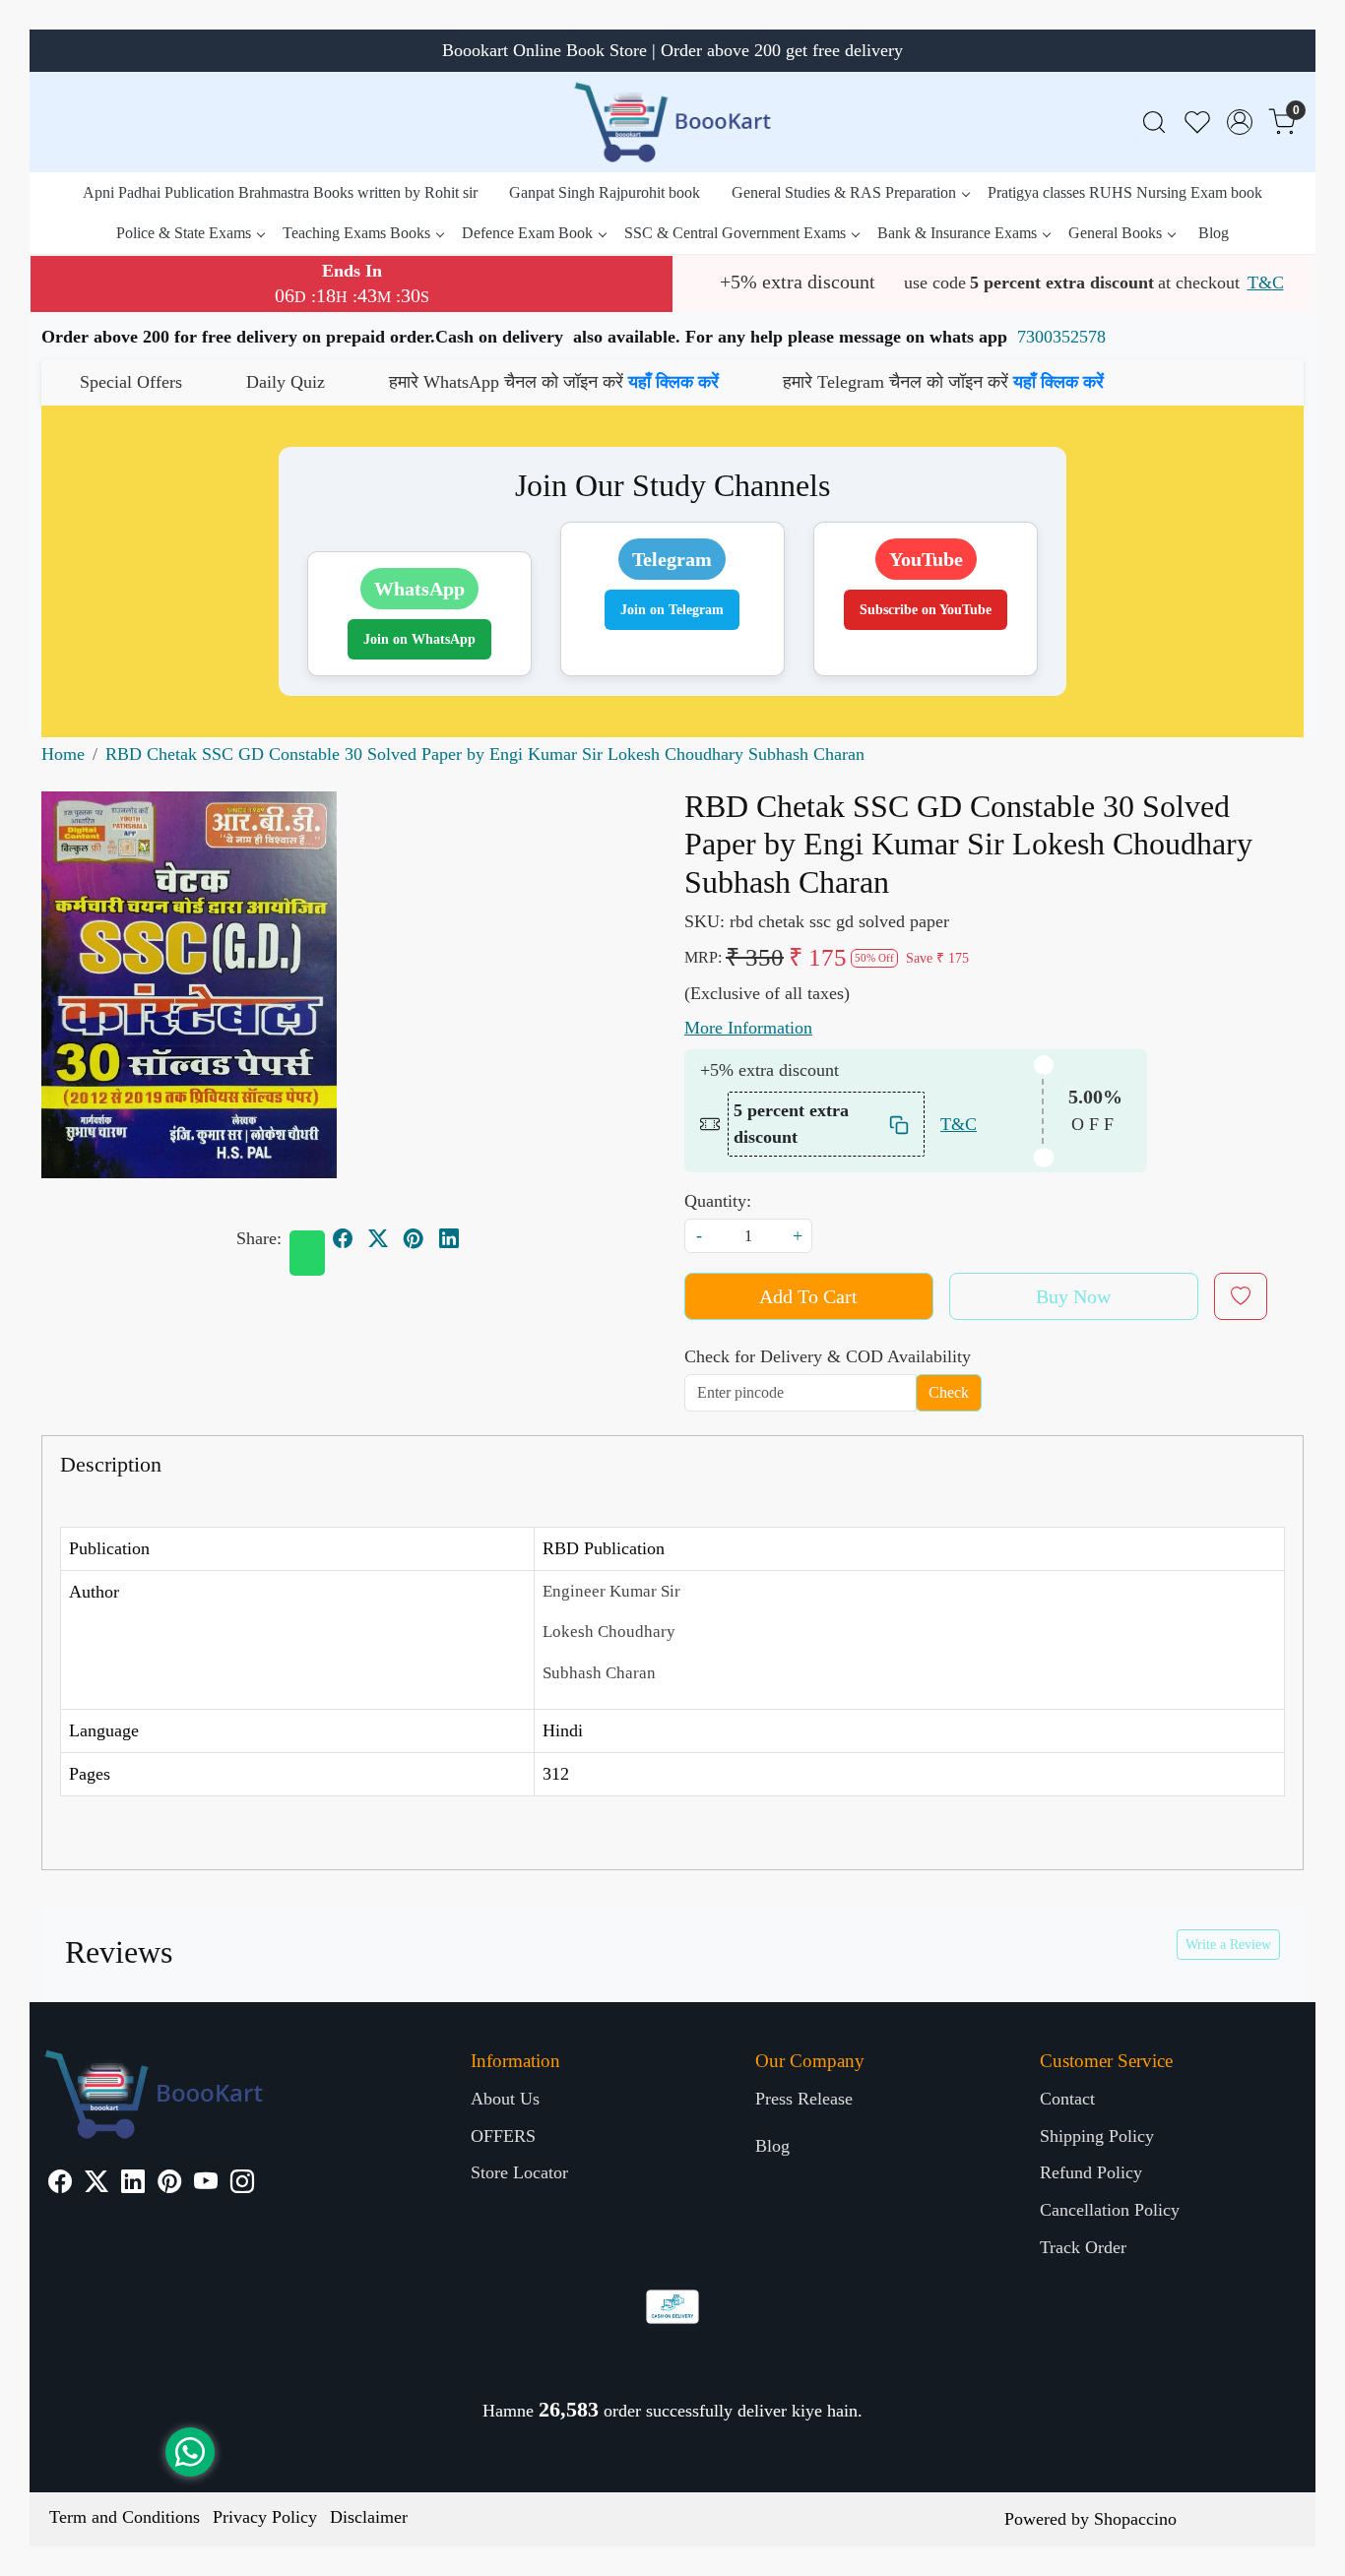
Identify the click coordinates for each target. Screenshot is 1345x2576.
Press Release (804, 2099)
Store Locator (519, 2172)
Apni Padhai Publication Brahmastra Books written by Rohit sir (280, 192)
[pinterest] (414, 1238)
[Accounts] (1240, 122)
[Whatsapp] (307, 1253)
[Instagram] (242, 2184)
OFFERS (503, 2136)
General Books (1115, 233)
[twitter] (378, 1238)
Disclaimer (369, 2517)
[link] (1154, 123)
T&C (1266, 283)
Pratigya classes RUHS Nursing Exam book (1125, 192)
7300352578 (1061, 337)
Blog (1214, 233)
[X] (96, 2184)
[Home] (672, 122)
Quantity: (718, 1201)
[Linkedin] (133, 2184)
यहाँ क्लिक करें (560, 382)
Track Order (1083, 2247)
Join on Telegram (672, 610)
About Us (505, 2099)
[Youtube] (206, 2184)
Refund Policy (1091, 2172)
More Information (748, 1028)
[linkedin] (449, 1238)
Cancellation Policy (1110, 2210)
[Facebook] (60, 2184)
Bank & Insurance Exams (957, 233)
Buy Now (1073, 1296)
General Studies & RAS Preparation (844, 192)
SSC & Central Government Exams (735, 233)
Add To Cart (808, 1296)
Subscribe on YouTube (926, 610)
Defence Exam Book (527, 233)
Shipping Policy (1097, 2136)
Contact (1067, 2099)
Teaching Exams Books (356, 233)
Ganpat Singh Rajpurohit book (605, 192)
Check (949, 1392)
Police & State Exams (184, 233)
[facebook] (343, 1238)
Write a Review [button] (1228, 1945)
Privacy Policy (265, 2517)
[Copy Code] (900, 1125)
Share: (259, 1238)
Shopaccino (1135, 2519)
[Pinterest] (169, 2184)
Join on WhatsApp (419, 639)
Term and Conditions (125, 2517)
